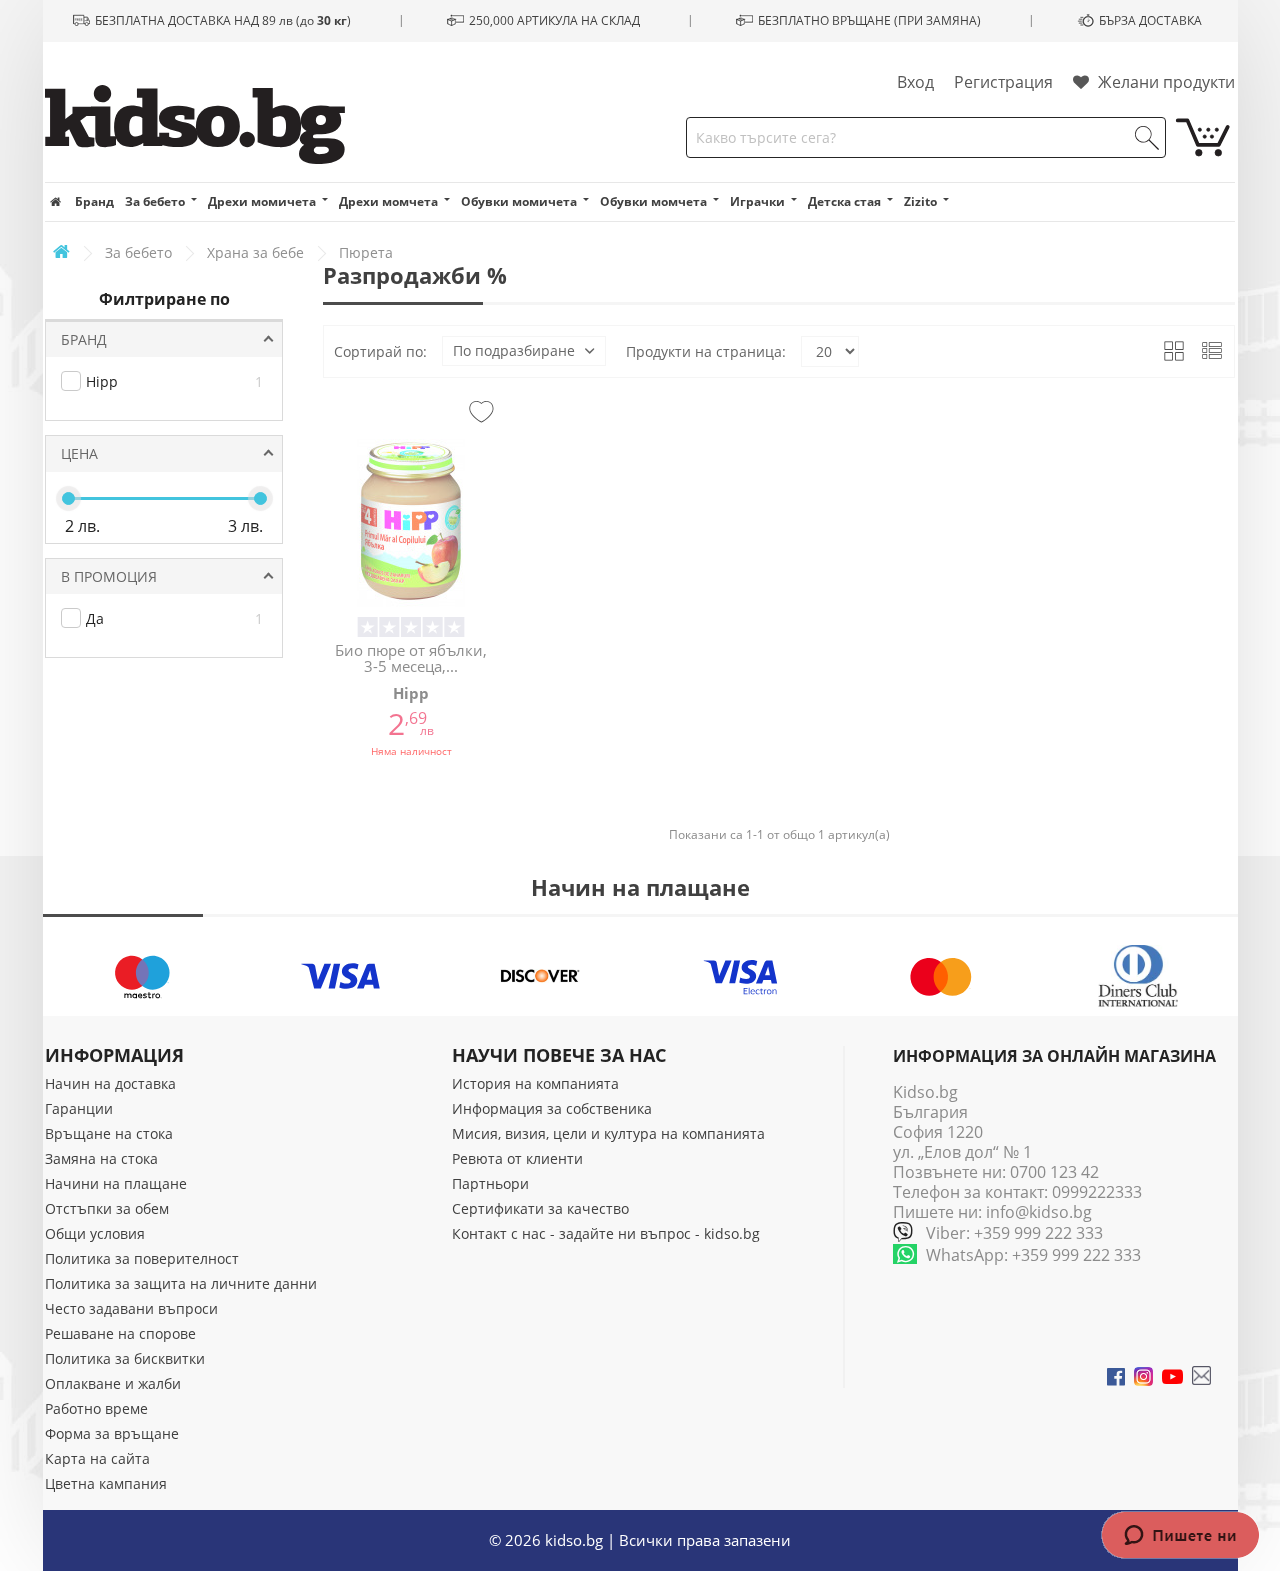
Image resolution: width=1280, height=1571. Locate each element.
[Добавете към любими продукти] (481, 413)
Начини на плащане (116, 1183)
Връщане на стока (109, 1133)
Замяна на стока (101, 1158)
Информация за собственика (552, 1108)
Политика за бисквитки (125, 1358)
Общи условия (95, 1233)
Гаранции (79, 1108)
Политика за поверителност (142, 1258)
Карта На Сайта (97, 1458)
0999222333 (1097, 1192)
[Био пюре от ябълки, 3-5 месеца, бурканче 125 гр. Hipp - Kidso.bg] (411, 523)
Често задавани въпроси (131, 1308)
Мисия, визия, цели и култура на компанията (608, 1133)
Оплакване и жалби (113, 1383)
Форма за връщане (112, 1433)
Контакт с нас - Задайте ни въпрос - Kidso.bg (606, 1233)
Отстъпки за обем (107, 1208)
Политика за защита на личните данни (181, 1283)
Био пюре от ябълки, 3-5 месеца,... (411, 658)
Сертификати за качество (540, 1208)
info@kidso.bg (1039, 1212)
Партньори (490, 1183)
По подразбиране (514, 350)
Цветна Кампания (106, 1483)
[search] (1147, 138)
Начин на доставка (110, 1083)
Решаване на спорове (120, 1333)
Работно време (96, 1408)
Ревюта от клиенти (517, 1158)
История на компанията (535, 1083)
